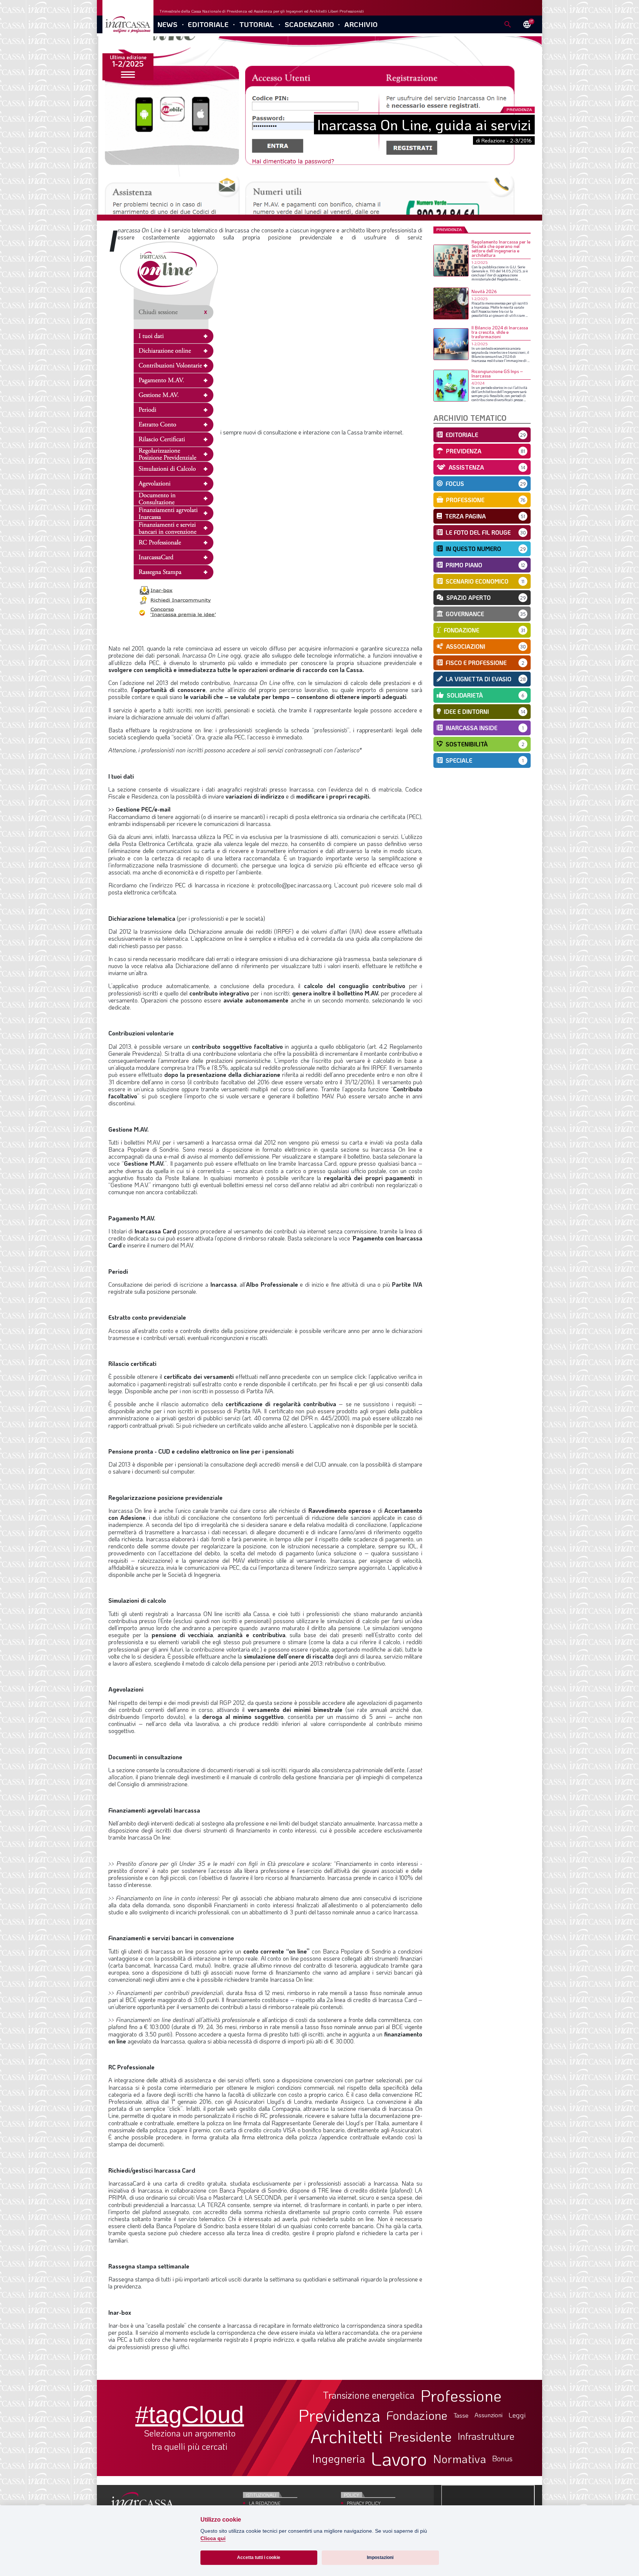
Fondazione (417, 2415)
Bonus (502, 2458)
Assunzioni (488, 2415)
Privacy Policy (364, 2503)
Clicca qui (213, 2538)
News (167, 24)
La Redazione (265, 2503)
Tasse (461, 2415)
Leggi (517, 2415)
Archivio (361, 24)
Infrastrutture (486, 2436)
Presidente (420, 2436)
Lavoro (399, 2458)
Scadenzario (309, 24)
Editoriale (208, 24)
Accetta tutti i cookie (259, 2557)
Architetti (347, 2436)
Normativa (460, 2459)
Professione (461, 2395)
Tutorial (257, 24)
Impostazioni (380, 2557)
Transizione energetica (369, 2395)
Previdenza (339, 2415)
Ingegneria (339, 2459)
